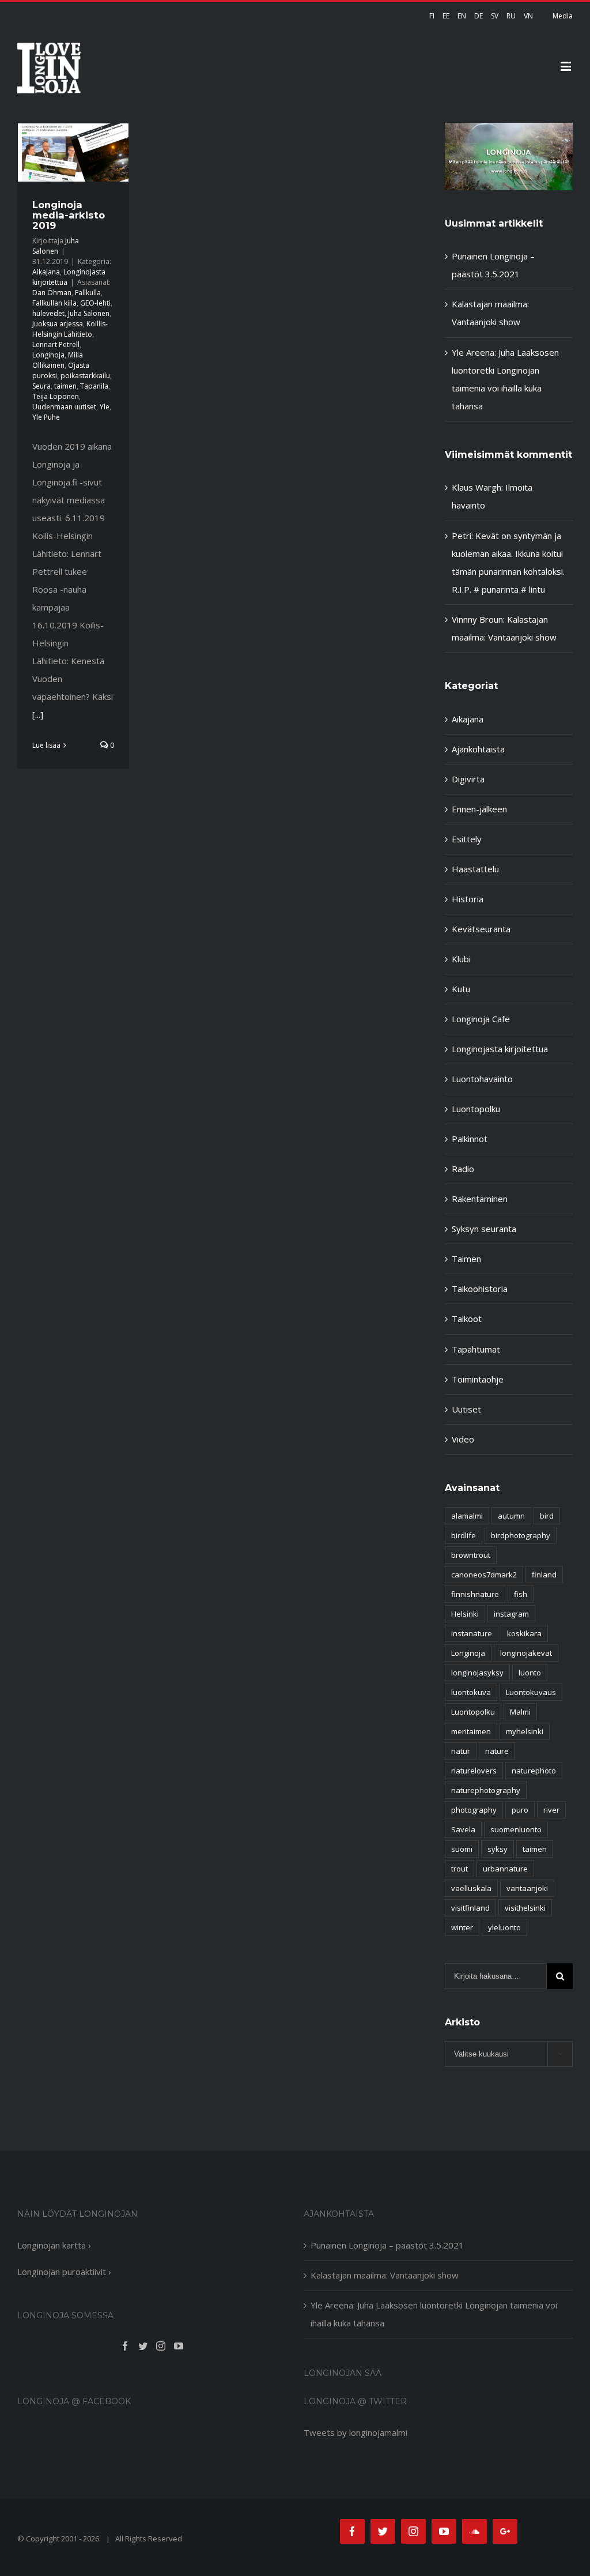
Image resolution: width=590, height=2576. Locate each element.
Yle (105, 407)
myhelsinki (525, 1731)
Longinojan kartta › (54, 2245)
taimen (65, 386)
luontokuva (471, 1692)
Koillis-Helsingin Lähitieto (70, 329)
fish (521, 1594)
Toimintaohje (478, 1379)
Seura (41, 386)
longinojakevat (526, 1653)
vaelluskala (471, 1888)
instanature (472, 1633)
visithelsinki (525, 1908)
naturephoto (534, 1771)
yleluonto (504, 1927)
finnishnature (475, 1594)
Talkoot (467, 1319)
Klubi (461, 959)
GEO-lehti (95, 303)
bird (547, 1516)
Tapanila (94, 386)
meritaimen (471, 1731)
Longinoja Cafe (481, 1019)
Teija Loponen (56, 396)
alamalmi (467, 1516)
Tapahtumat (476, 1349)
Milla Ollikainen (58, 360)
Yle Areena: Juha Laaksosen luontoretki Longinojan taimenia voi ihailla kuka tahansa (434, 2314)
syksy (498, 1849)
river (551, 1810)
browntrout (471, 1555)
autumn (511, 1516)
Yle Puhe (46, 417)
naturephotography (486, 1790)
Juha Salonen (56, 246)
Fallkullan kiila (54, 303)
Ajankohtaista (478, 749)
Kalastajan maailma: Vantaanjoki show (385, 2275)
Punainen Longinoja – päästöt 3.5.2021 (387, 2245)
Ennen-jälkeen (479, 809)
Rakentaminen (480, 1199)
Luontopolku (476, 1109)
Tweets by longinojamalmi (355, 2432)
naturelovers (474, 1771)
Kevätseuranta (481, 929)
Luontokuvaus (531, 1692)
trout (459, 1869)
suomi (462, 1849)
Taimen (466, 1259)
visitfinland (470, 1908)
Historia (468, 899)
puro (520, 1810)
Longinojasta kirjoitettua (500, 1049)
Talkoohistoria (480, 1289)
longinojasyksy (477, 1673)
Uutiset (466, 1409)
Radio (463, 1169)
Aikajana (46, 272)
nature (497, 1751)
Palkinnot (470, 1139)
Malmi (520, 1712)
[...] (38, 714)
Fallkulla (88, 293)
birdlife (464, 1535)
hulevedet (48, 313)
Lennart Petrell (56, 344)
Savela (463, 1829)
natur (461, 1751)
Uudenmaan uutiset (64, 407)
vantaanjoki (527, 1888)
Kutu (461, 989)
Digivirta (468, 779)
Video (463, 1439)
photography (474, 1810)
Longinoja (48, 355)
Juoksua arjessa (58, 324)
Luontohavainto (482, 1079)
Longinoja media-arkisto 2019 (69, 215)
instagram (511, 1614)
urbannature (505, 1869)
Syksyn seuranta (484, 1229)
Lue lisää (46, 745)
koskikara (524, 1633)
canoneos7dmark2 (484, 1575)
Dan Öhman (52, 293)
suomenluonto (516, 1829)
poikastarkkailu (85, 376)
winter (462, 1927)
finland (544, 1575)
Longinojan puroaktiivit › (64, 2272)
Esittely (467, 839)
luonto (530, 1673)
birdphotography (521, 1535)
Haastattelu (475, 869)
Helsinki (465, 1614)
